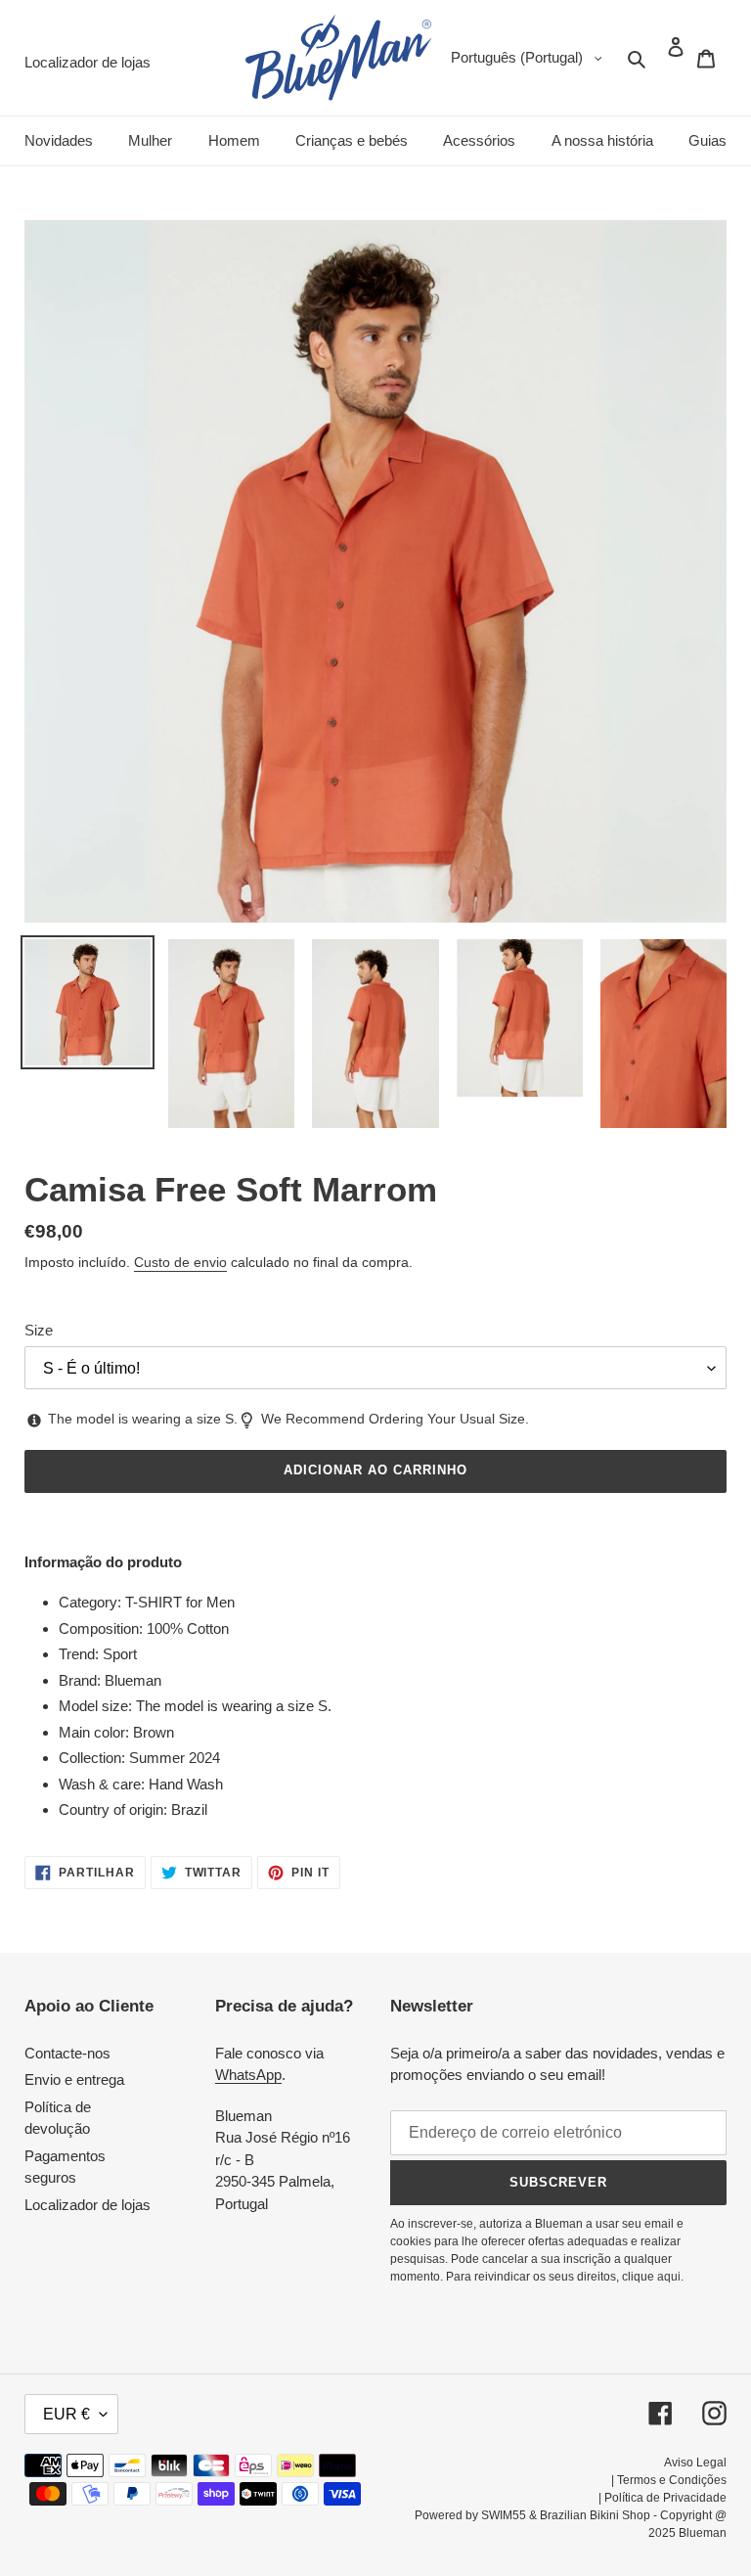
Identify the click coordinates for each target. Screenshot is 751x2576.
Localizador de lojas (88, 2205)
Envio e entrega (74, 2079)
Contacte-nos (67, 2053)
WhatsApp (248, 2075)
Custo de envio (180, 1262)
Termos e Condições (672, 2480)
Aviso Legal (695, 2463)
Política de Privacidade (665, 2498)
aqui (669, 2277)
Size (39, 1330)
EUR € (66, 2414)
